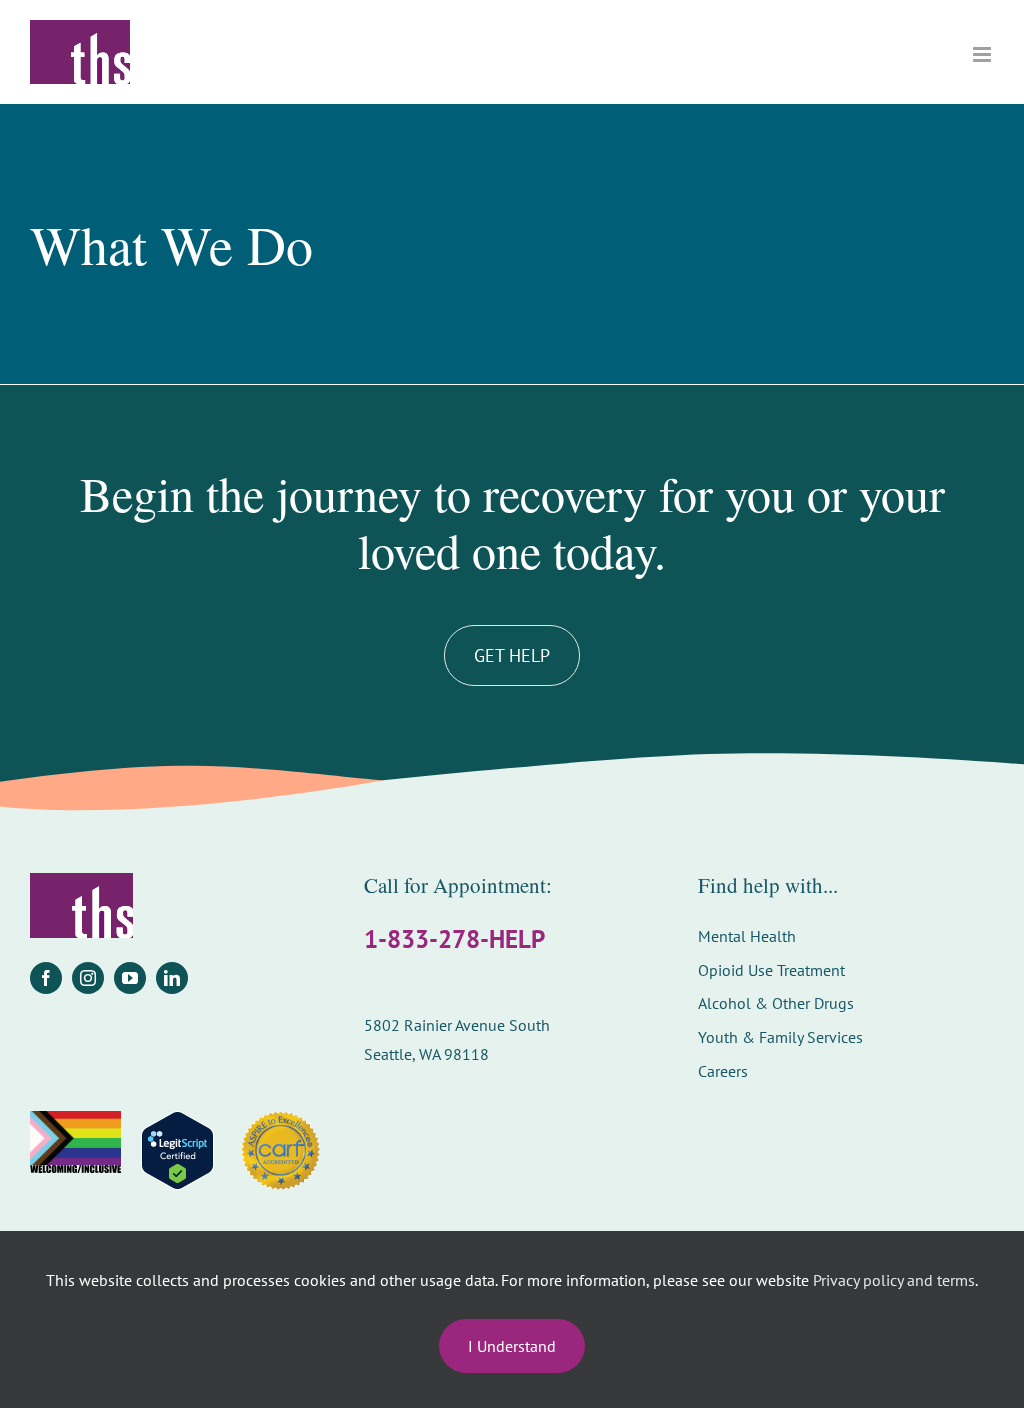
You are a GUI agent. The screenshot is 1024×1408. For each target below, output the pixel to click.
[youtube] (130, 978)
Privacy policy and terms (894, 1280)
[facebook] (46, 978)
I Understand (512, 1346)
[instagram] (88, 978)
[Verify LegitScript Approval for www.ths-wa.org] (177, 1150)
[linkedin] (172, 978)
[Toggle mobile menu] (983, 54)
